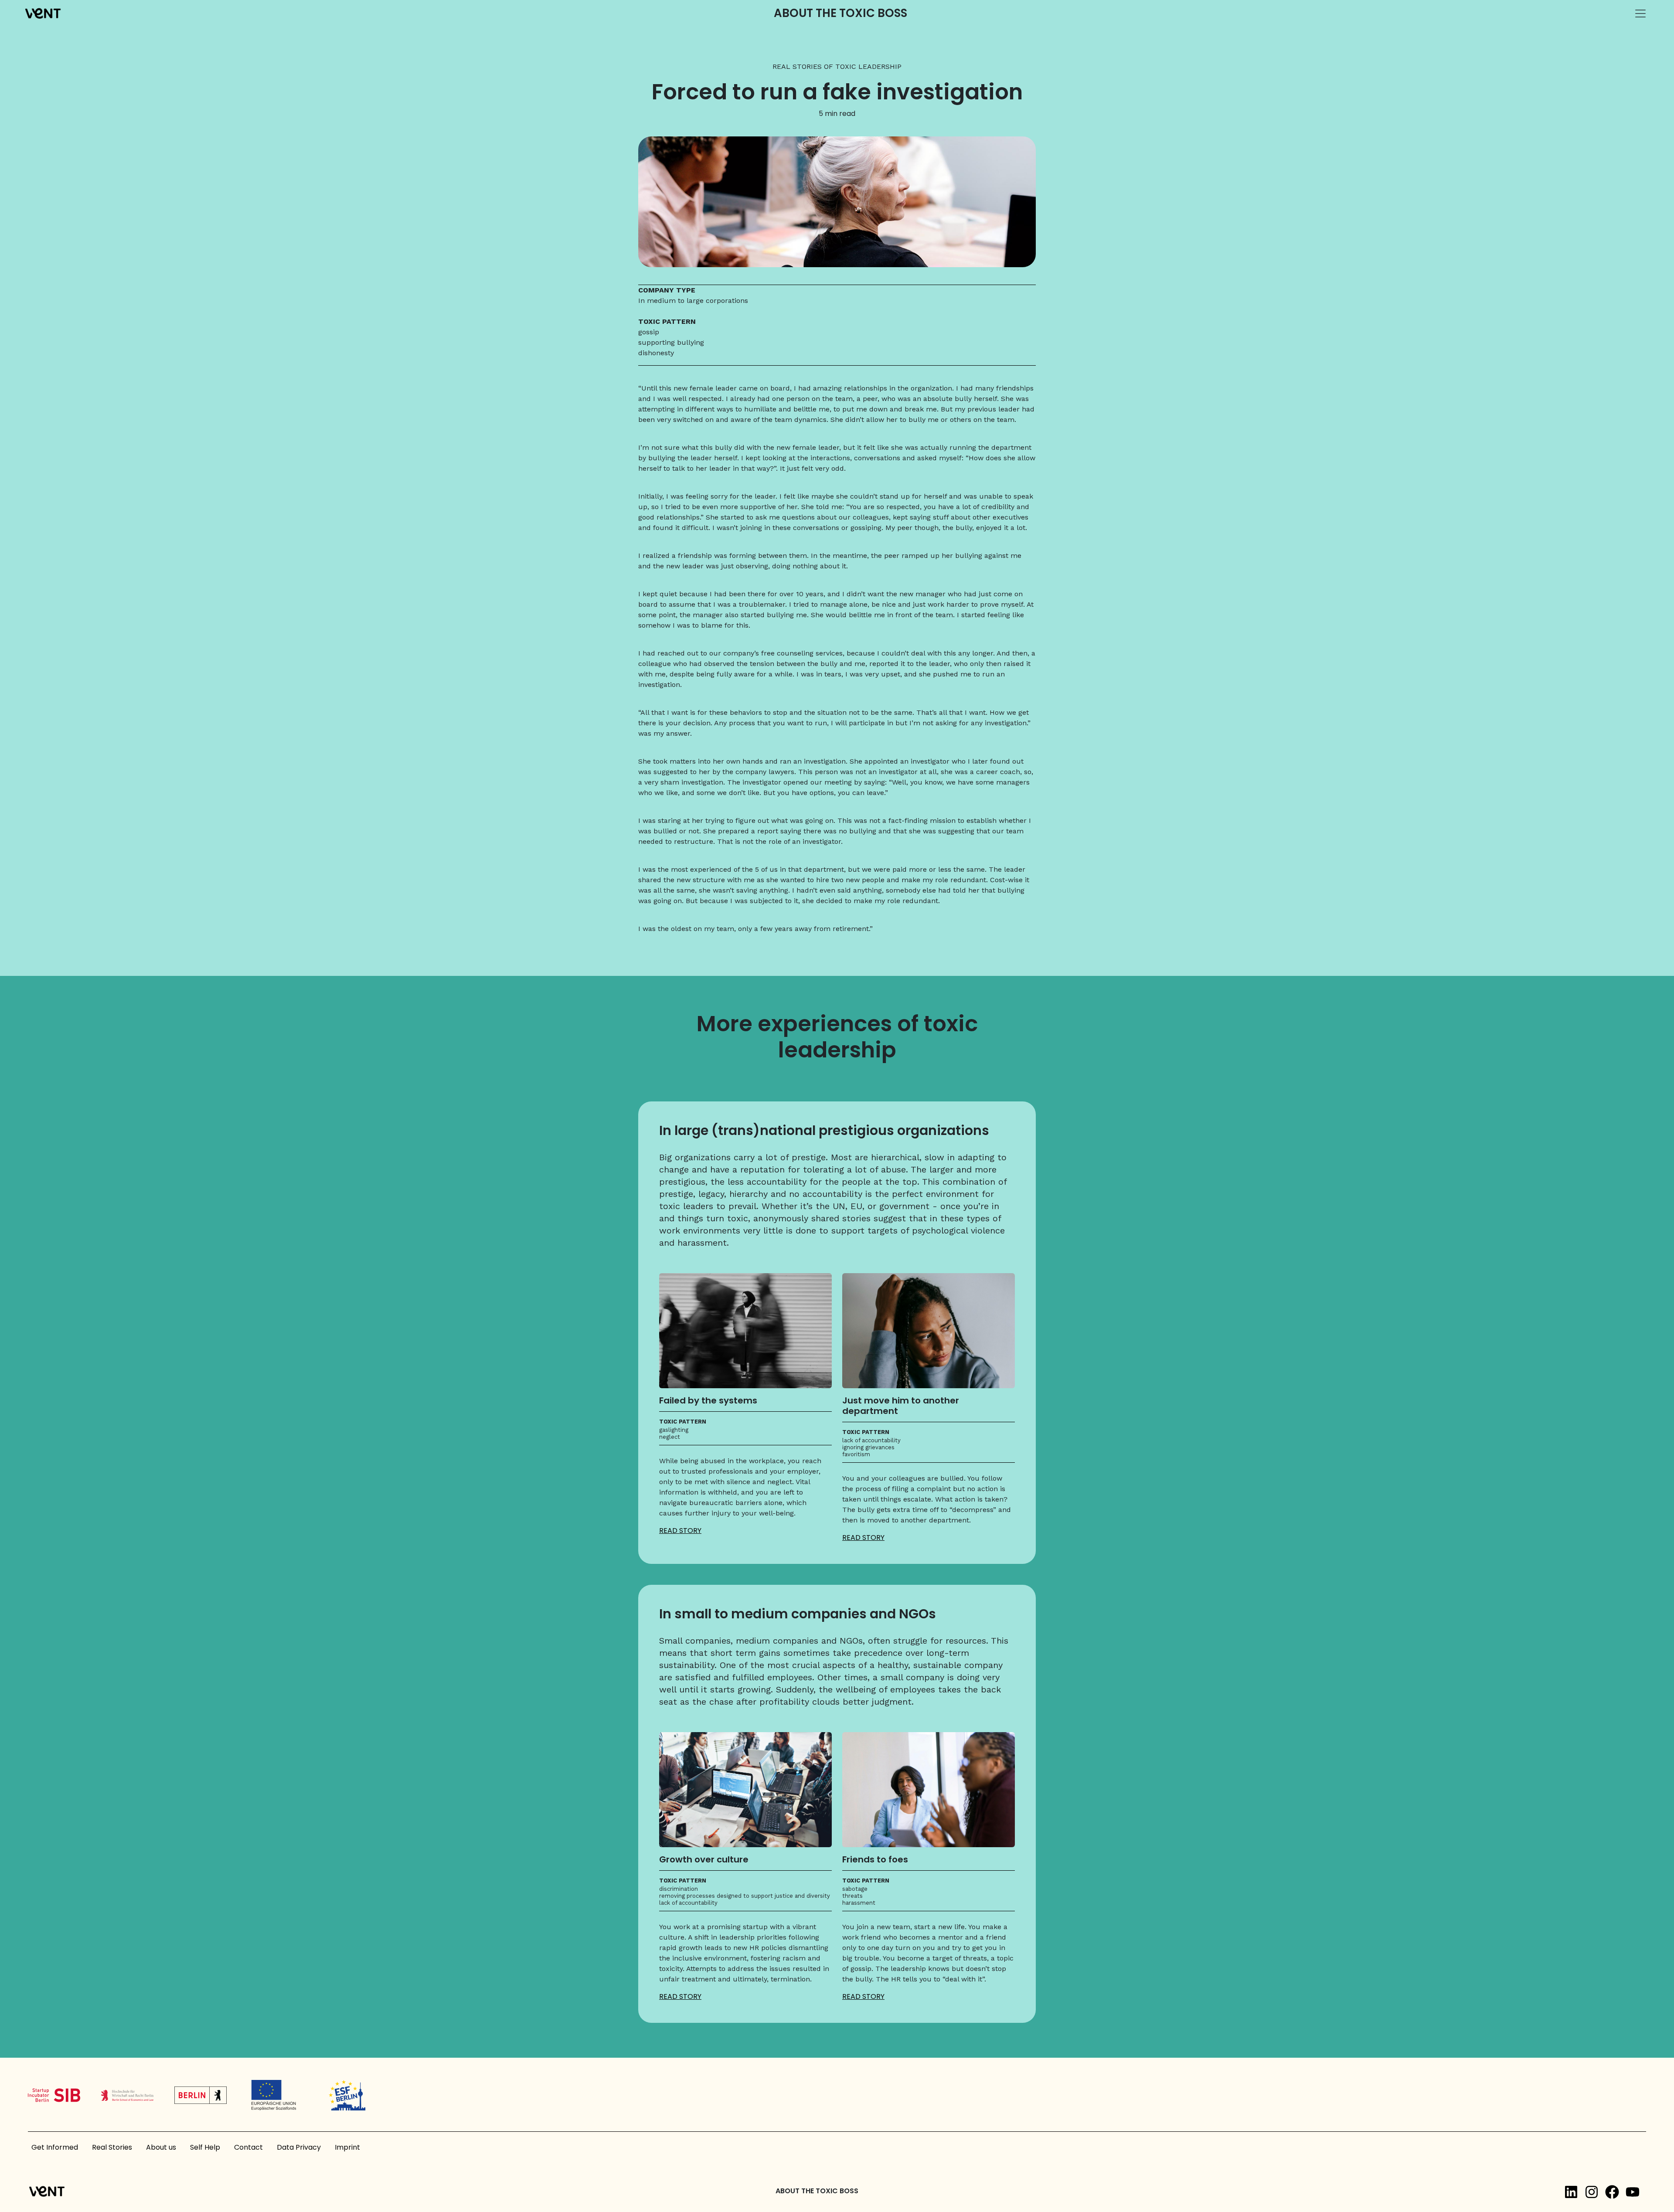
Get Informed (55, 2147)
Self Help (205, 2147)
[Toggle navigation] (1640, 14)
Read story (680, 1531)
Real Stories (112, 2147)
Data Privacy (299, 2147)
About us (161, 2147)
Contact (248, 2147)
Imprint (347, 2147)
